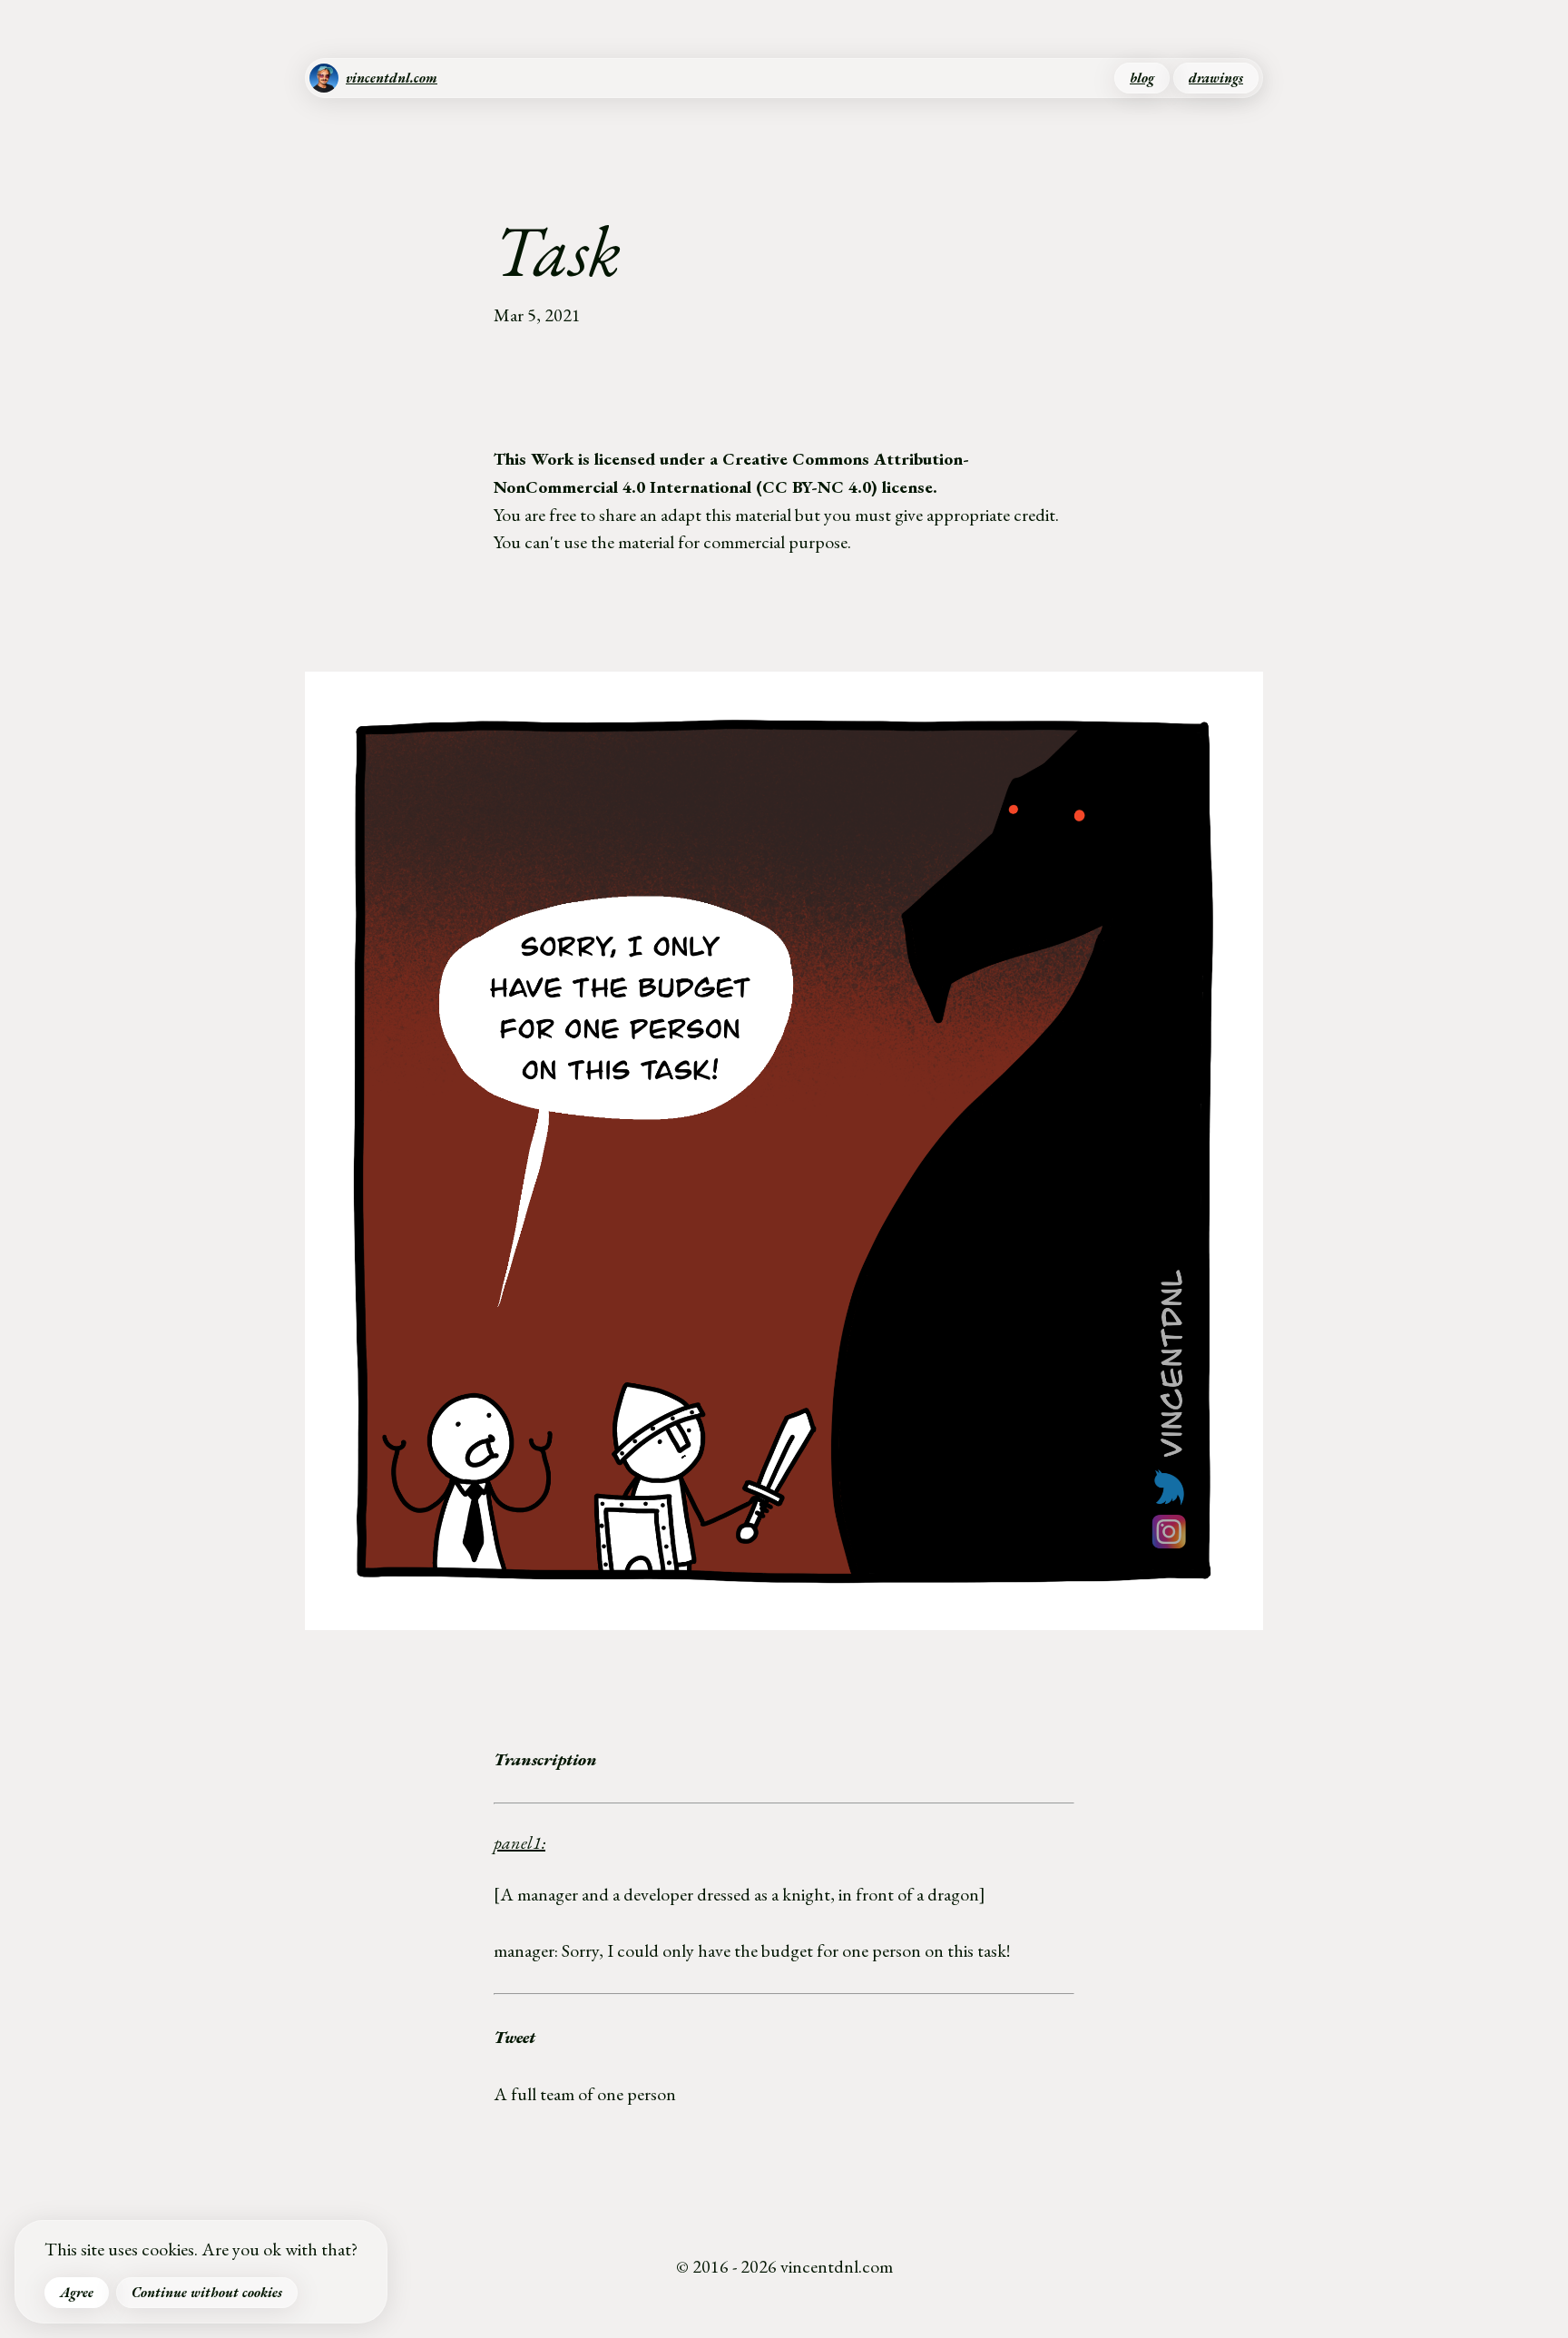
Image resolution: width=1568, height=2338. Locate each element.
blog (1142, 78)
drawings (1216, 78)
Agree (77, 2293)
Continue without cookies (207, 2293)
